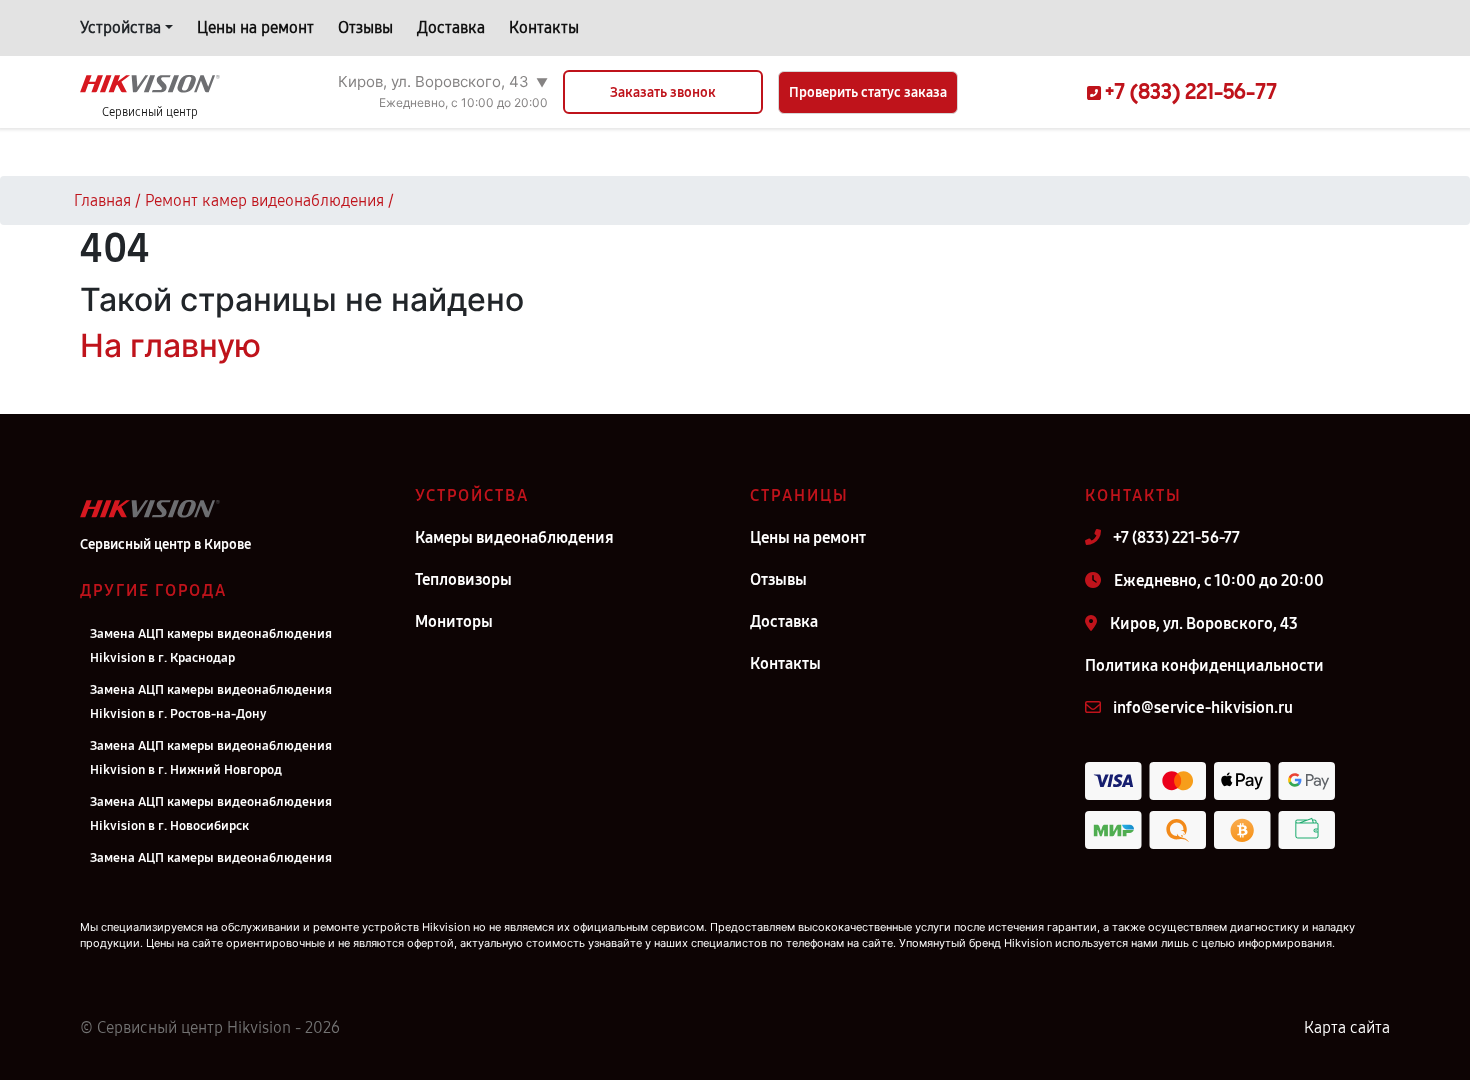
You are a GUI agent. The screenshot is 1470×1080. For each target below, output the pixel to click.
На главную (170, 345)
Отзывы (365, 27)
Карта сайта (1347, 1027)
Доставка (451, 27)
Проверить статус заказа (868, 92)
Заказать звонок (663, 92)
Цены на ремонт (255, 27)
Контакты (544, 27)
